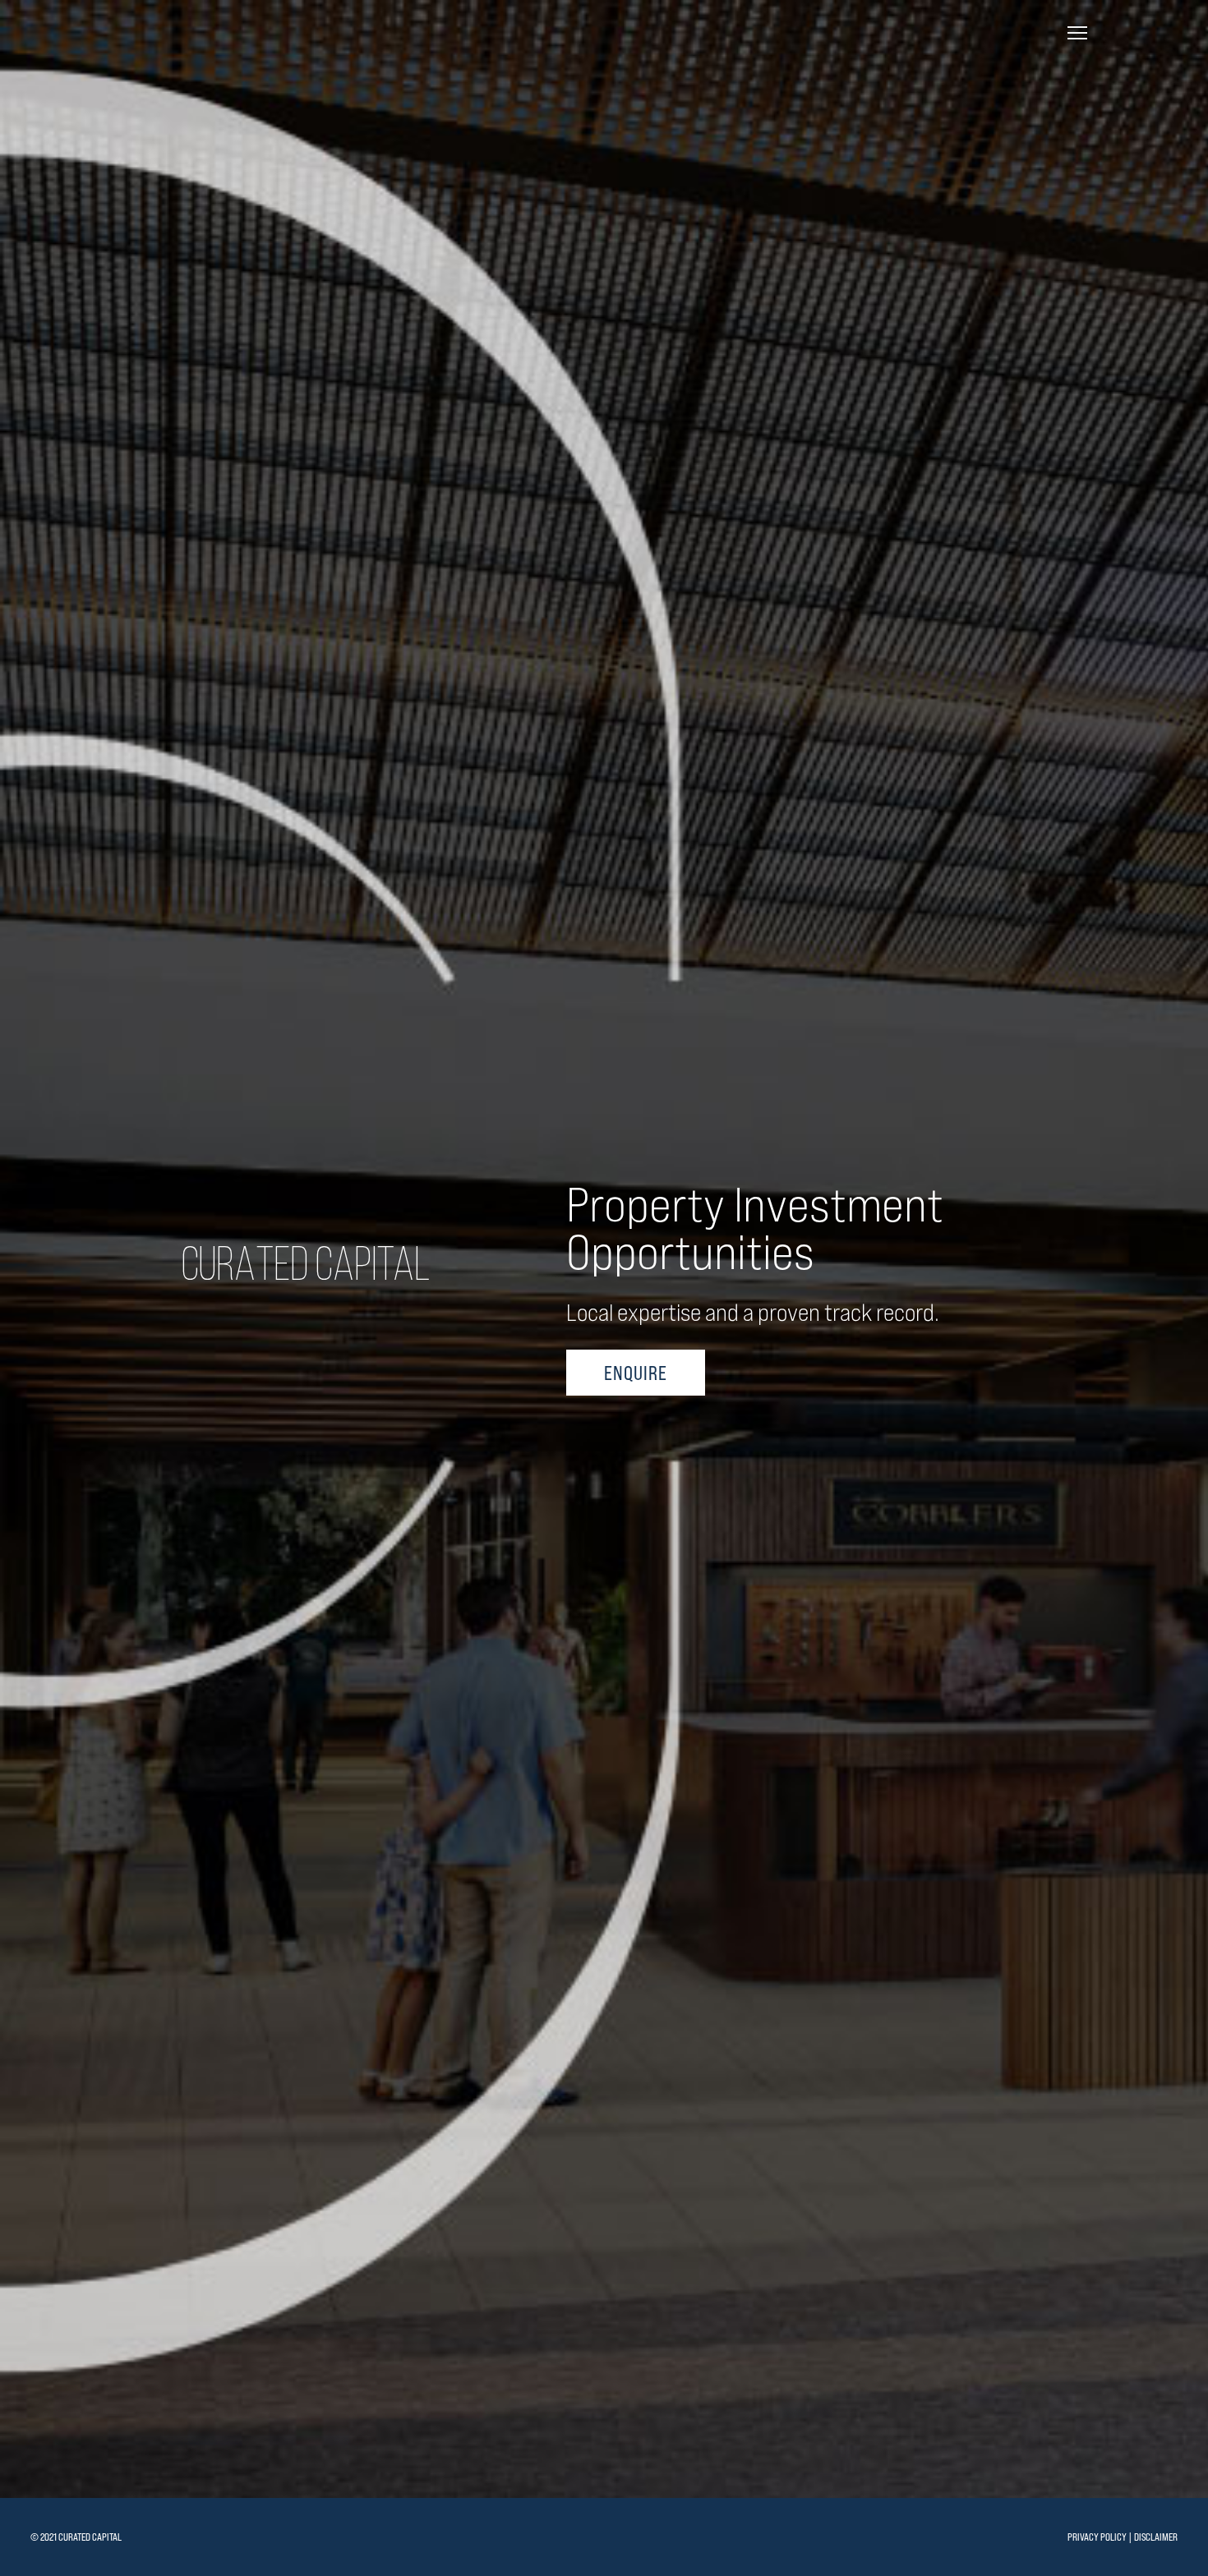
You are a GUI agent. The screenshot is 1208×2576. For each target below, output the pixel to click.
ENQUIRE (636, 1373)
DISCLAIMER (1156, 2537)
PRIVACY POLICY (1097, 2537)
